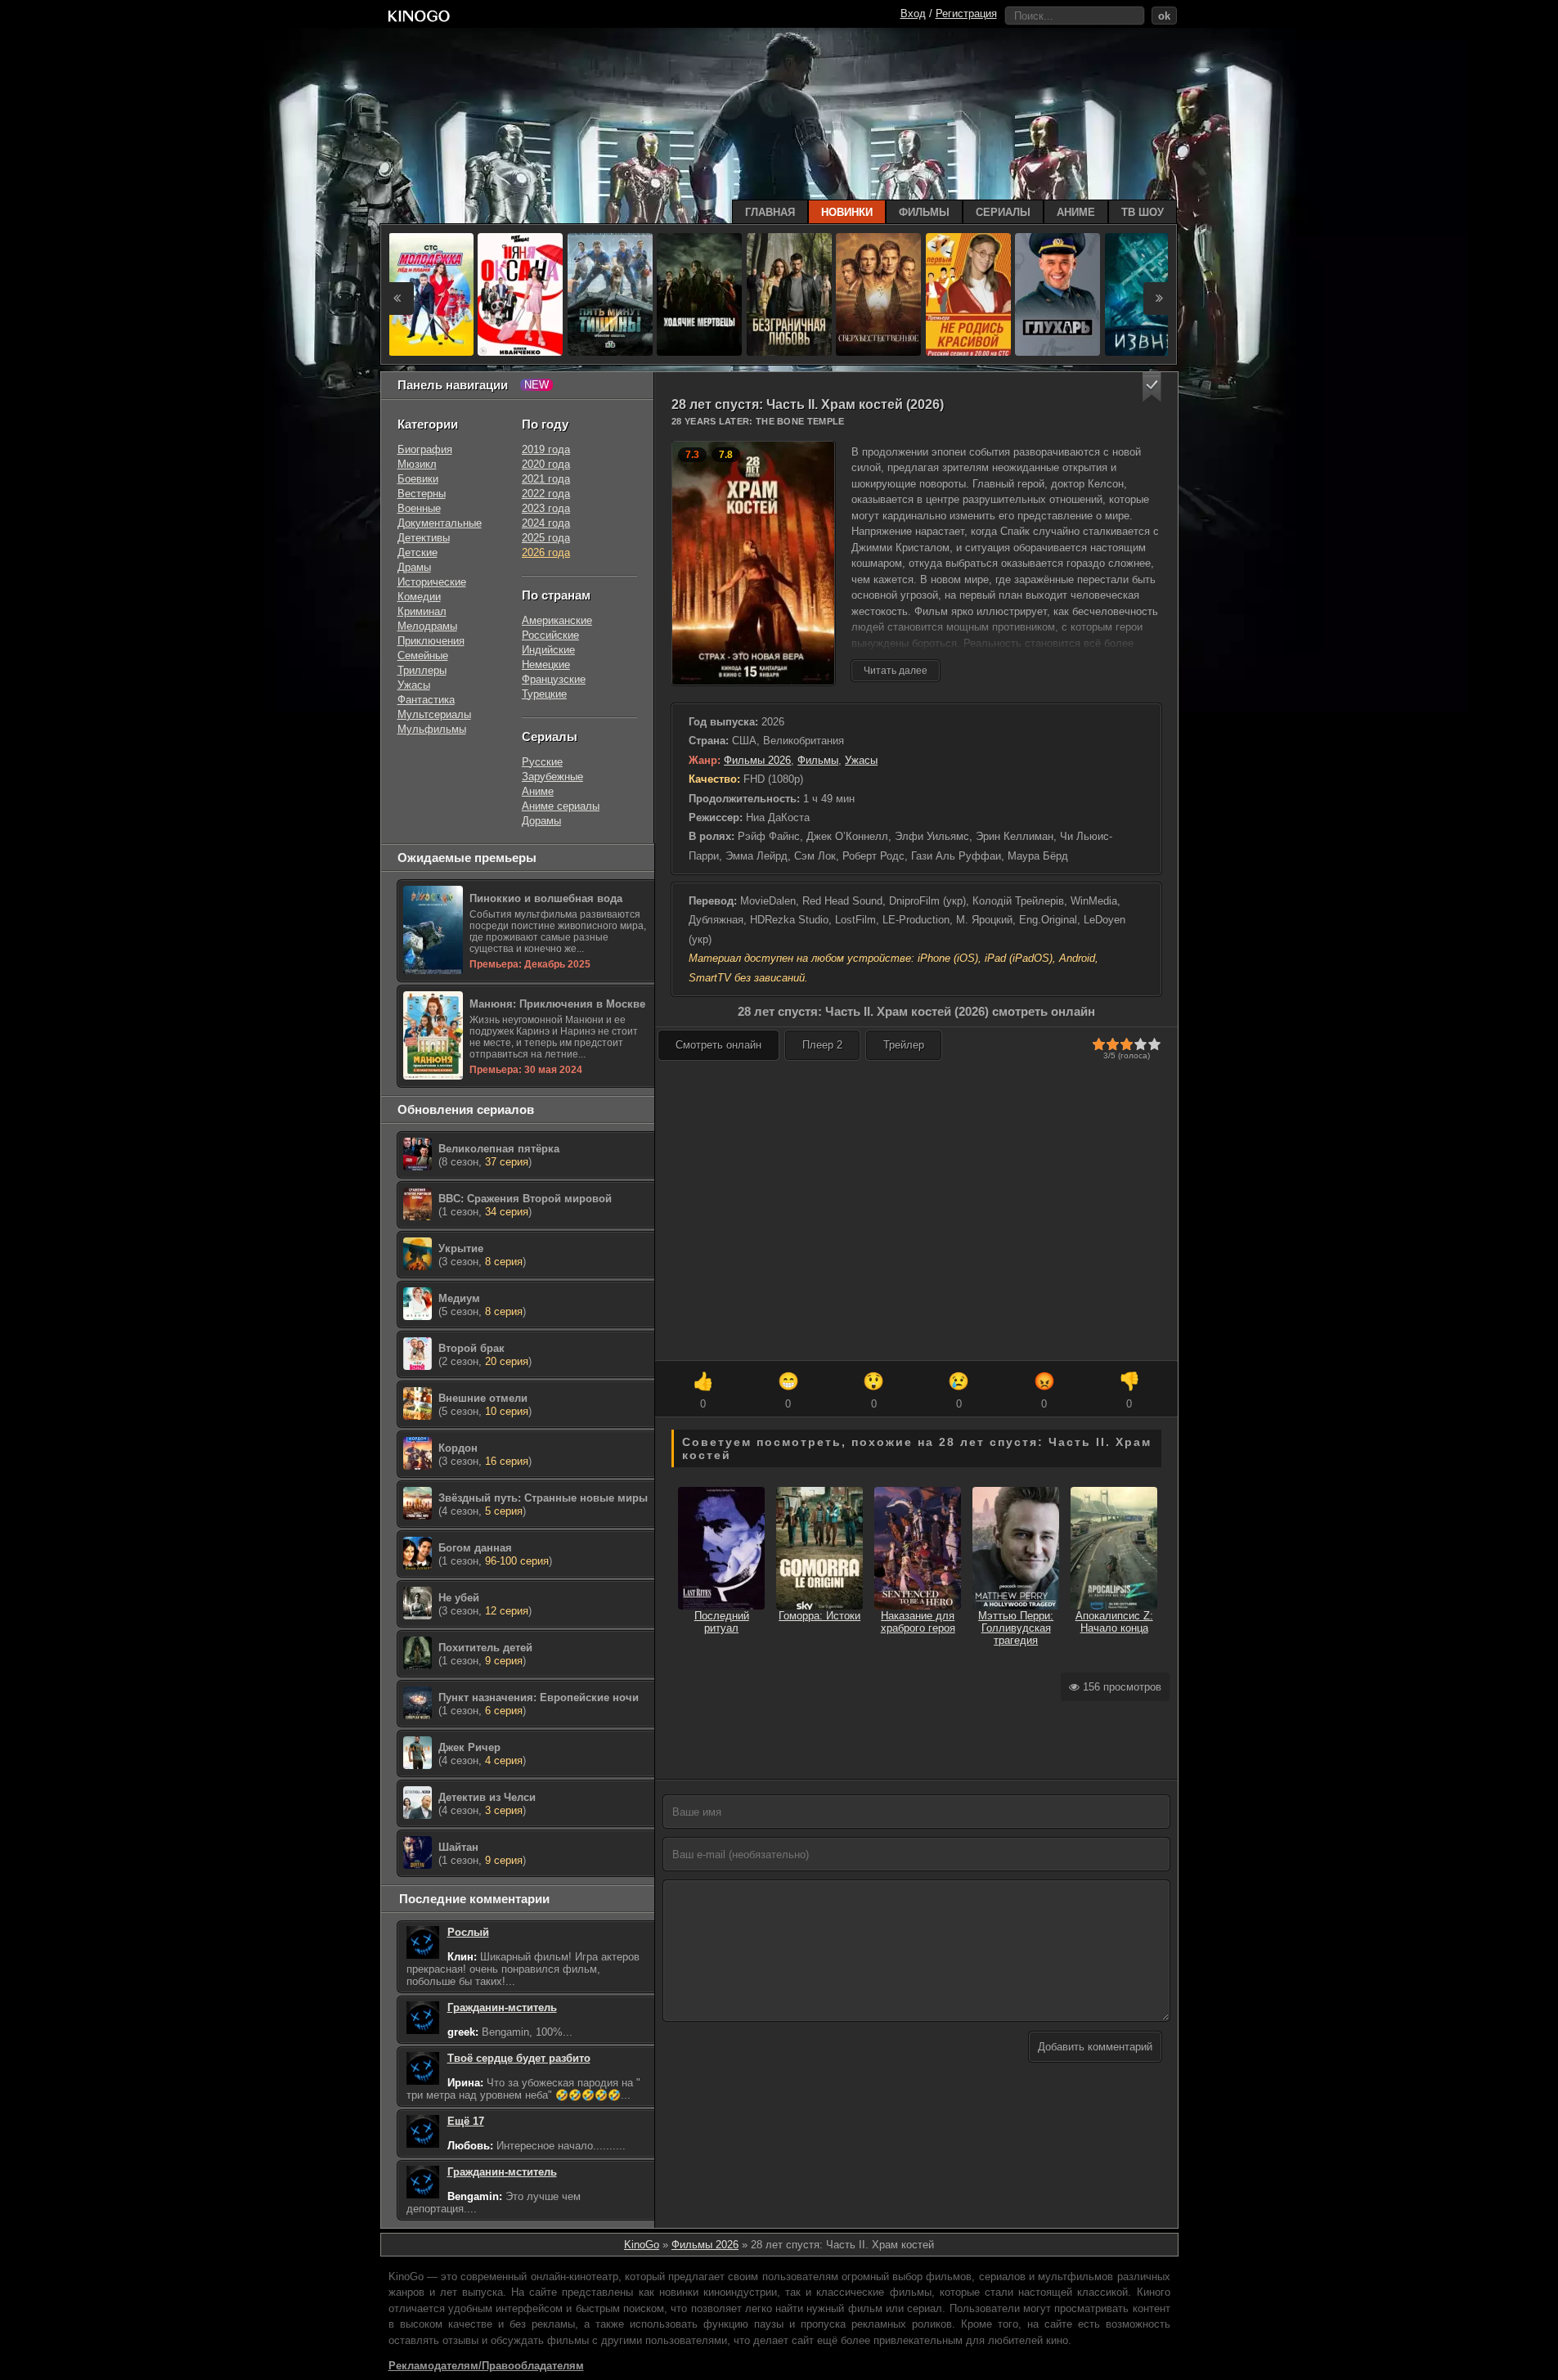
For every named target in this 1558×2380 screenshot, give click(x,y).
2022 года (546, 494)
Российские (550, 635)
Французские (554, 679)
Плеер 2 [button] (822, 1045)
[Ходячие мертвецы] (699, 294)
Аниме (538, 791)
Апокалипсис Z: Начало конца (1114, 1622)
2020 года (546, 464)
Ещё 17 (466, 2121)
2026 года (546, 552)
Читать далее (896, 671)
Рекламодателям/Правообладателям (486, 2366)
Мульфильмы (432, 729)
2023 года (546, 508)
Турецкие (544, 694)
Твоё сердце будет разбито (519, 2058)
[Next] (1160, 299)
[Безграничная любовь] (789, 294)
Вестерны (422, 494)
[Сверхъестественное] (878, 294)
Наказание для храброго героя (918, 1622)
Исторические (432, 582)
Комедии (419, 597)
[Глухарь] (1057, 294)
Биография (425, 449)
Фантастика (426, 700)
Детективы (424, 538)
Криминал (422, 611)
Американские (557, 620)
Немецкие (546, 665)
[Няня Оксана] (520, 294)
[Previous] (397, 299)
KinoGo (642, 2245)
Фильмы (818, 760)
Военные (419, 508)
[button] (1152, 387)
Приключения (431, 641)
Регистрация (966, 13)
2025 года (546, 538)
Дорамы (541, 821)
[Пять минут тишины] (610, 294)
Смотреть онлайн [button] (718, 1045)
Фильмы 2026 (757, 760)
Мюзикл (417, 464)
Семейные (423, 656)
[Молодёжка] (431, 294)
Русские (542, 762)
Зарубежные (552, 777)
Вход (913, 13)
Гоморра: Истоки (819, 1616)
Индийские (548, 650)
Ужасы (861, 760)
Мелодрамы (427, 626)
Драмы (414, 567)
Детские (418, 552)
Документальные (440, 523)
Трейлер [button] (904, 1045)
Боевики (418, 479)
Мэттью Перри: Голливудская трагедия (1016, 1628)
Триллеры (422, 670)
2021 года (546, 479)
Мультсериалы (434, 714)
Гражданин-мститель (502, 2007)
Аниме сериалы (561, 806)
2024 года (546, 523)
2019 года (546, 449)
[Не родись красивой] (968, 294)
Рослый (468, 1932)
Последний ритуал (722, 1622)
